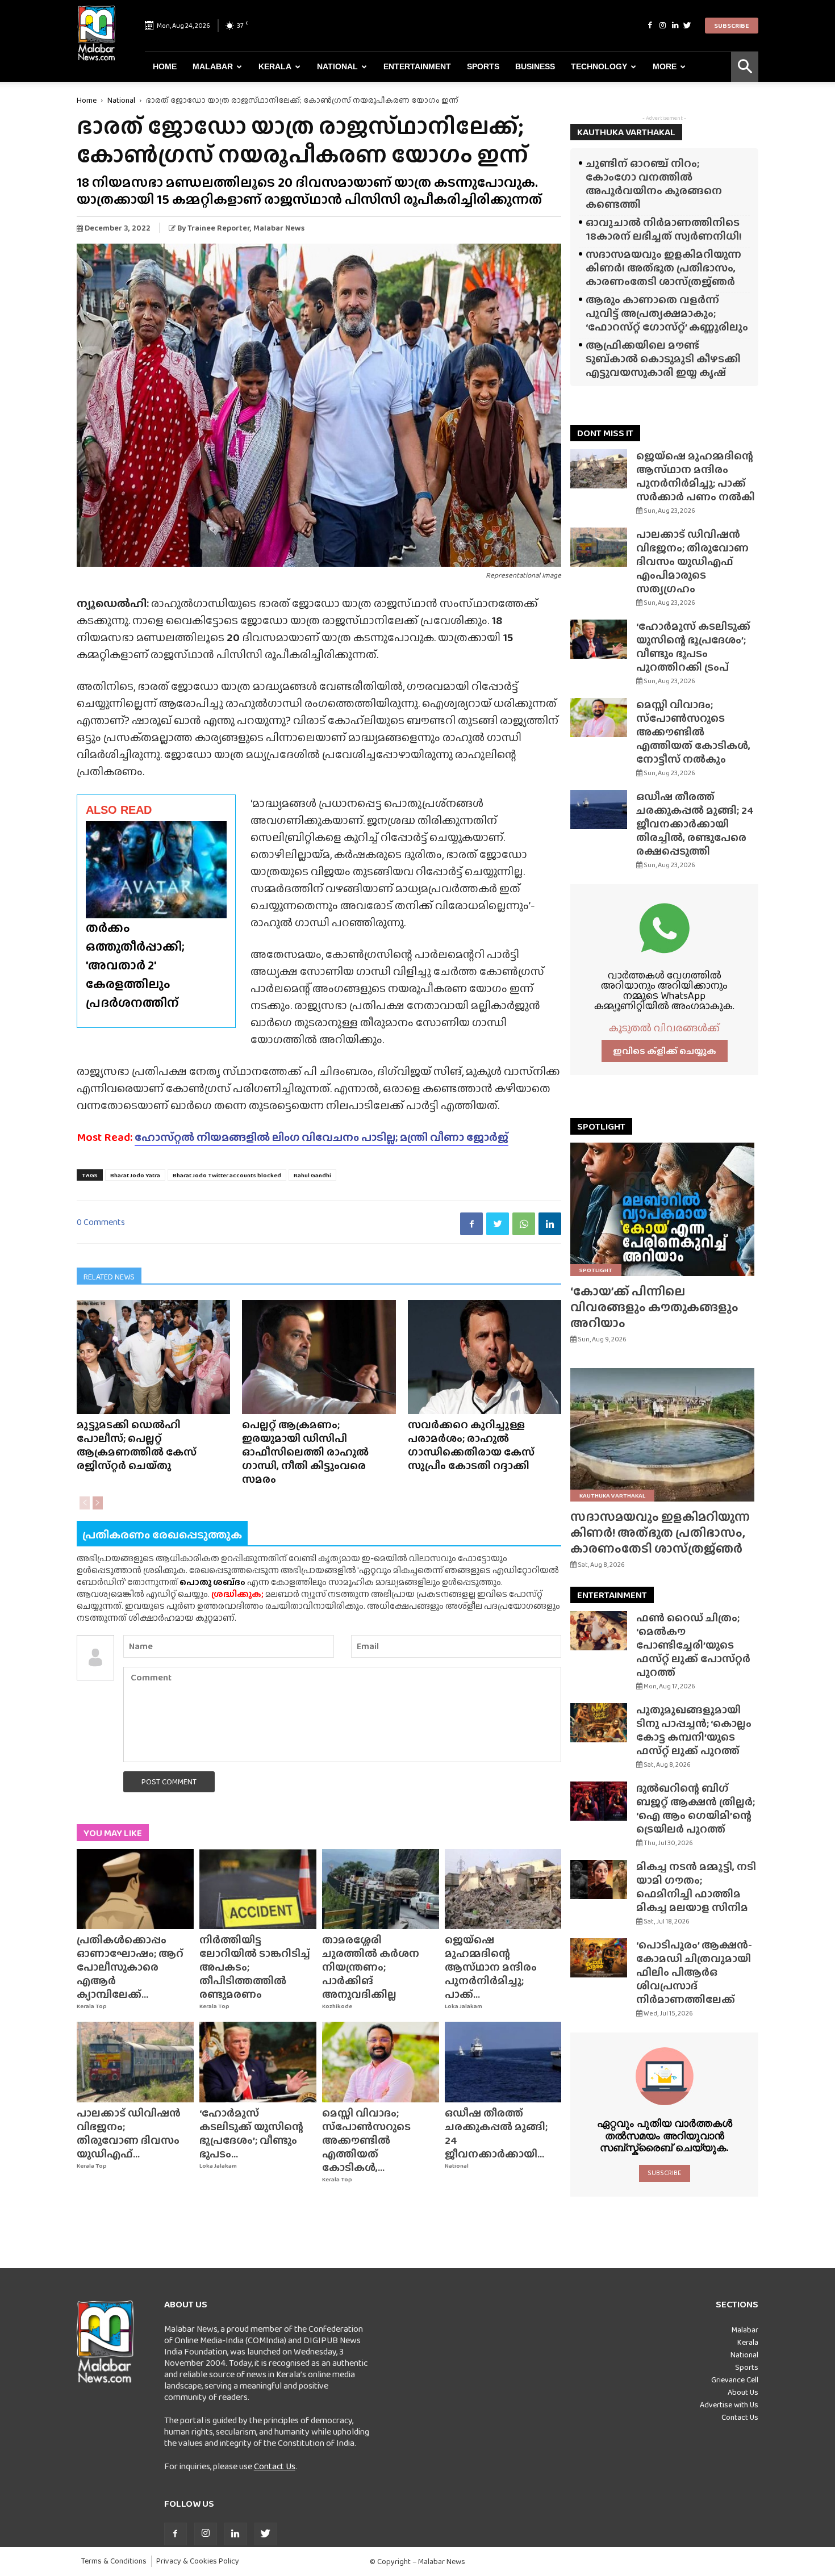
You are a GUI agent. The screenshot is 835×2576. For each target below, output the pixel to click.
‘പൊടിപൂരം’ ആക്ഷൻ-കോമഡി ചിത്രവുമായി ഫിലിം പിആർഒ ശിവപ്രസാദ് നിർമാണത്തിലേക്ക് (694, 1972)
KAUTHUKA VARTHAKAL (626, 132)
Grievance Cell (735, 2380)
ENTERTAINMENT (612, 1595)
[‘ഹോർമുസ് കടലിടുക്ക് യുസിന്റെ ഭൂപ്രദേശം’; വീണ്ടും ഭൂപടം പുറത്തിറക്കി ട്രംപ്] (258, 2062)
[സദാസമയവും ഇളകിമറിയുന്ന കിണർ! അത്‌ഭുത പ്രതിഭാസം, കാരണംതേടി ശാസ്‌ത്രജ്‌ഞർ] (664, 1435)
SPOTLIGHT (601, 1126)
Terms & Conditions (114, 2561)
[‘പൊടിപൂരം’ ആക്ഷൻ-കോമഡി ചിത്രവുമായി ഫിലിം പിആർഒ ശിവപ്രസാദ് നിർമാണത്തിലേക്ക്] (599, 1958)
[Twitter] (687, 26)
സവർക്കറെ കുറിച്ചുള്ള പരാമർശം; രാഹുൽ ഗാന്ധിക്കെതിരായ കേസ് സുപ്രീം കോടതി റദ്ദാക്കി (471, 1445)
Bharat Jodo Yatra (135, 1175)
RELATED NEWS (109, 1277)
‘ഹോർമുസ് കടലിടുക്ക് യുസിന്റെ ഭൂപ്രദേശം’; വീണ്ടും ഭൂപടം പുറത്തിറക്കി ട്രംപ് (693, 647)
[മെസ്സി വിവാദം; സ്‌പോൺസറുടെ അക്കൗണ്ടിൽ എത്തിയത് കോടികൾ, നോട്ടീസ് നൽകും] (381, 2062)
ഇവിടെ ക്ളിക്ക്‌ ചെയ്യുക (665, 1051)
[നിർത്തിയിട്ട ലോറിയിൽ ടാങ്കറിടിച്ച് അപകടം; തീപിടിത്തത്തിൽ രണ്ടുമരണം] (258, 1889)
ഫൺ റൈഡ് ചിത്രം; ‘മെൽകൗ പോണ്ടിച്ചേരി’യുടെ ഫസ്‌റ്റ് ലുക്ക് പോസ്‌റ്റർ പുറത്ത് (693, 1645)
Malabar (213, 66)
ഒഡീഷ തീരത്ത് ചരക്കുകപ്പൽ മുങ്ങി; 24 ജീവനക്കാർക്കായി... (496, 2133)
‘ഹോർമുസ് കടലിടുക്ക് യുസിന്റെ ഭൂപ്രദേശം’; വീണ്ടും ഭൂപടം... (251, 2133)
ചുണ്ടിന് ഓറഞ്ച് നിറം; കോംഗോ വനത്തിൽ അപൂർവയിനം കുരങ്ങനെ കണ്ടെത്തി (654, 184)
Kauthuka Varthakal (612, 1495)
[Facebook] (650, 26)
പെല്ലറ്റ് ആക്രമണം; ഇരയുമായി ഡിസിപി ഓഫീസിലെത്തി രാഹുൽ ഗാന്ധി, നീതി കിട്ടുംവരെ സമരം (305, 1452)
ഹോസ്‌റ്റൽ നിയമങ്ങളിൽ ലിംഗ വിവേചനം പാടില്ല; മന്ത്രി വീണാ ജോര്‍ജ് (322, 1137)
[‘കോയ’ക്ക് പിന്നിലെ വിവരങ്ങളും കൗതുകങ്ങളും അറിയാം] (664, 1209)
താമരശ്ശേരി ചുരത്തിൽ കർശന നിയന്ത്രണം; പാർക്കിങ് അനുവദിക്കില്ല (371, 1967)
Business (535, 66)
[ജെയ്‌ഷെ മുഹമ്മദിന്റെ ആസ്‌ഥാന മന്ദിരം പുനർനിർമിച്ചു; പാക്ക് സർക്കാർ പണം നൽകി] (503, 1889)
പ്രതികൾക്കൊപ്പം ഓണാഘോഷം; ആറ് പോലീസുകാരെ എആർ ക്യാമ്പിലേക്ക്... (130, 1967)
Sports (483, 66)
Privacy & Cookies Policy (198, 2561)
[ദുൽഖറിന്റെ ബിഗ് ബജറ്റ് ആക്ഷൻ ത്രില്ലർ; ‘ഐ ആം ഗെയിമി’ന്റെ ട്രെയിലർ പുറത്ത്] (599, 1801)
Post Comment (169, 1782)
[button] (745, 67)
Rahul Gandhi (312, 1175)
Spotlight (596, 1270)
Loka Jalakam (464, 2006)
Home (165, 66)
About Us (743, 2392)
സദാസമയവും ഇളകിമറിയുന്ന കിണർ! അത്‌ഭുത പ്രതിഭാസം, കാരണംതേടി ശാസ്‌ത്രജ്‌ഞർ (663, 268)
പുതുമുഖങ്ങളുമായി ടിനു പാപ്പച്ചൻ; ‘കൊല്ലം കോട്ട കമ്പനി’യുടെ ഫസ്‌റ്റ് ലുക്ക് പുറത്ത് (694, 1730)
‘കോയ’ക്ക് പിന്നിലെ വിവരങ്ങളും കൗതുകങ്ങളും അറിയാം (654, 1307)
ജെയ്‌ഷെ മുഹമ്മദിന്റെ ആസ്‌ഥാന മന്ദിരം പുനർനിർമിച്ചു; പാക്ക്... (491, 1967)
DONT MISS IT (605, 433)
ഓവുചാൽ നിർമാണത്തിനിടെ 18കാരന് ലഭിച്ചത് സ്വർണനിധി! (664, 229)
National (337, 66)
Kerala (275, 66)
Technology (599, 66)
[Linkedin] (675, 26)
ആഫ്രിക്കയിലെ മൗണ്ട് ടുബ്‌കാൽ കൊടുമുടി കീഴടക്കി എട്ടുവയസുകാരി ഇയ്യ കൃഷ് (663, 359)
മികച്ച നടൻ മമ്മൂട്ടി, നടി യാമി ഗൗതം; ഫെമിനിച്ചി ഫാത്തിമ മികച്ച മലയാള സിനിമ (696, 1887)
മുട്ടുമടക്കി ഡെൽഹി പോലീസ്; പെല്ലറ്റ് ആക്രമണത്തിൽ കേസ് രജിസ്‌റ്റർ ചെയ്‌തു (137, 1445)
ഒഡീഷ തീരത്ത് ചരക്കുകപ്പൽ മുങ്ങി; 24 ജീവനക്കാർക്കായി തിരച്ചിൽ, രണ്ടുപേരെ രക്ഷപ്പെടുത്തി (695, 824)
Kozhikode (337, 2006)
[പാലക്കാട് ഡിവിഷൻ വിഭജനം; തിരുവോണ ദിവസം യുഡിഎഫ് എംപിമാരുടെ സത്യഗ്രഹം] (135, 2062)
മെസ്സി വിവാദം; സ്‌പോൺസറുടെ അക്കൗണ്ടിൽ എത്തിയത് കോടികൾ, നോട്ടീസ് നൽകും (693, 732)
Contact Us (275, 2466)
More (665, 66)
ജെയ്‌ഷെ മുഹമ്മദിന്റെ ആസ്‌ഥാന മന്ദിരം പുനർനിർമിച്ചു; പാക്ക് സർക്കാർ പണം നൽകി (696, 476)
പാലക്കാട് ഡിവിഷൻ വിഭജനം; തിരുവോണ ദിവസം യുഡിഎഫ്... (129, 2133)
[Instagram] (662, 26)
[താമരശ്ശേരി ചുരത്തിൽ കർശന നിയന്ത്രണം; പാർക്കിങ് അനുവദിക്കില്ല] (381, 1889)
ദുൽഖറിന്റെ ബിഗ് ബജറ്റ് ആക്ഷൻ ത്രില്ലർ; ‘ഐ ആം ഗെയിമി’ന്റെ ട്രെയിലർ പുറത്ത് (696, 1808)
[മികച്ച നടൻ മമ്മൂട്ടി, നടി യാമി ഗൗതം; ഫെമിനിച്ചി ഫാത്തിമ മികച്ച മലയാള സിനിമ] (599, 1879)
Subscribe (732, 26)
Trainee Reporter (219, 228)
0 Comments (101, 1222)
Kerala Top (92, 2006)
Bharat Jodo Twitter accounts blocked (227, 1175)
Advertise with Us (729, 2404)
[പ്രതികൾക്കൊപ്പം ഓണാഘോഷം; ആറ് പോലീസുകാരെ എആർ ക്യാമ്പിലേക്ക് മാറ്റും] (135, 1889)
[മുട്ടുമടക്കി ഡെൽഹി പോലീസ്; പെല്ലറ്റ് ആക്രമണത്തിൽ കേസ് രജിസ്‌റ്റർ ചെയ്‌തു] (153, 1357)
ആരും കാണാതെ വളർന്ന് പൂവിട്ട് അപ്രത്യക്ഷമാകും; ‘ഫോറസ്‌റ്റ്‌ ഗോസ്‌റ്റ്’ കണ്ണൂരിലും (667, 313)
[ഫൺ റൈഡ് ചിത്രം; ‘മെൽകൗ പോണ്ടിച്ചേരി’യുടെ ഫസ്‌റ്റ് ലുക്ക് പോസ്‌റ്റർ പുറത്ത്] (599, 1631)
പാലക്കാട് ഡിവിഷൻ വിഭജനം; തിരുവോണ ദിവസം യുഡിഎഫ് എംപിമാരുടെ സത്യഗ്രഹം (692, 561)
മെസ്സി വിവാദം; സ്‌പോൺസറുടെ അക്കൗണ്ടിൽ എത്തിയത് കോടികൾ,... (366, 2140)
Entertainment (417, 66)
